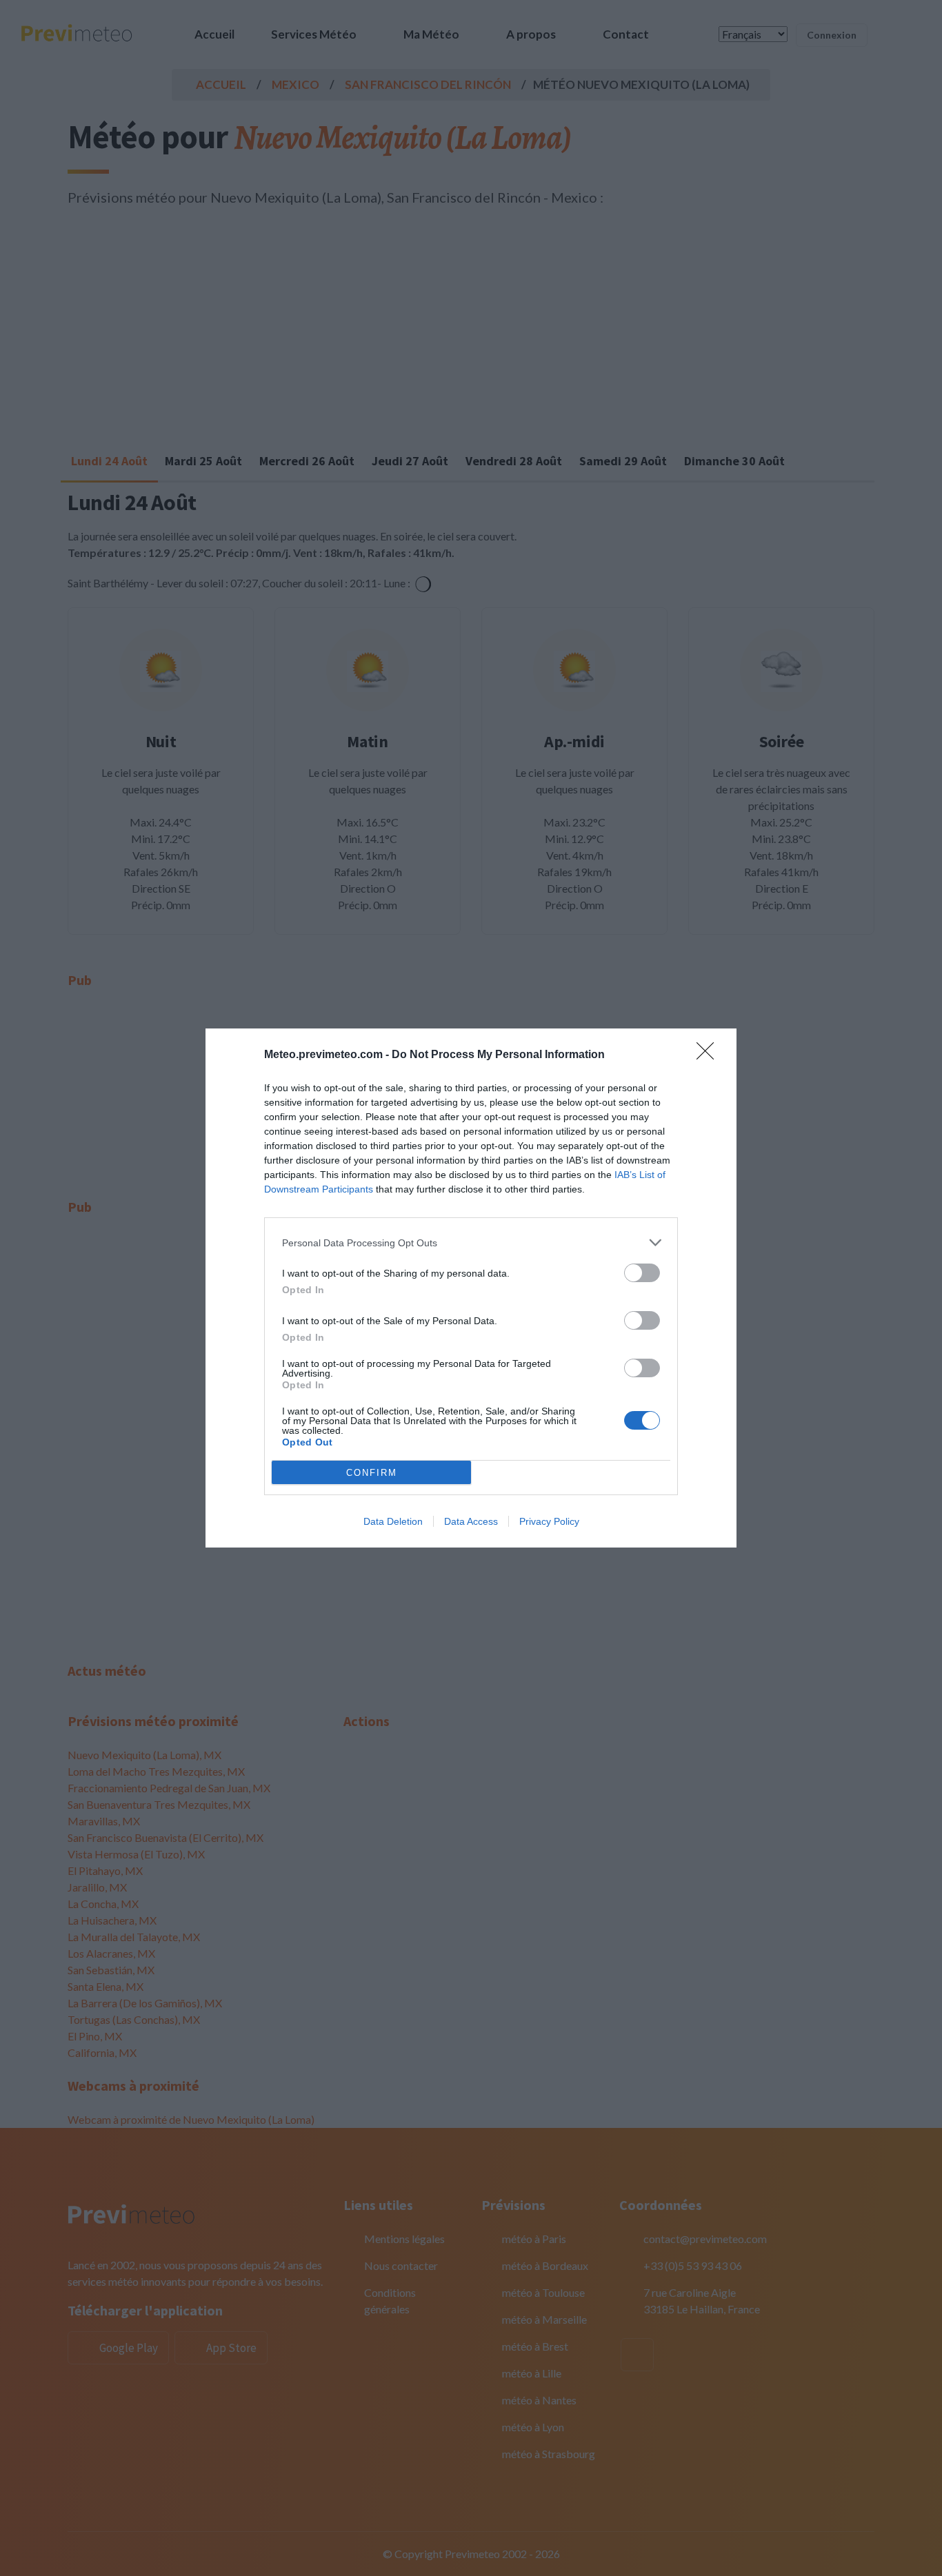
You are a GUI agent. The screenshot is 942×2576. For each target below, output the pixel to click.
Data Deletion (393, 1521)
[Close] (710, 1055)
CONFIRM (372, 1473)
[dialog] (471, 1288)
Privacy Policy (549, 1521)
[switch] (642, 1273)
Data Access (471, 1521)
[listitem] (471, 1243)
